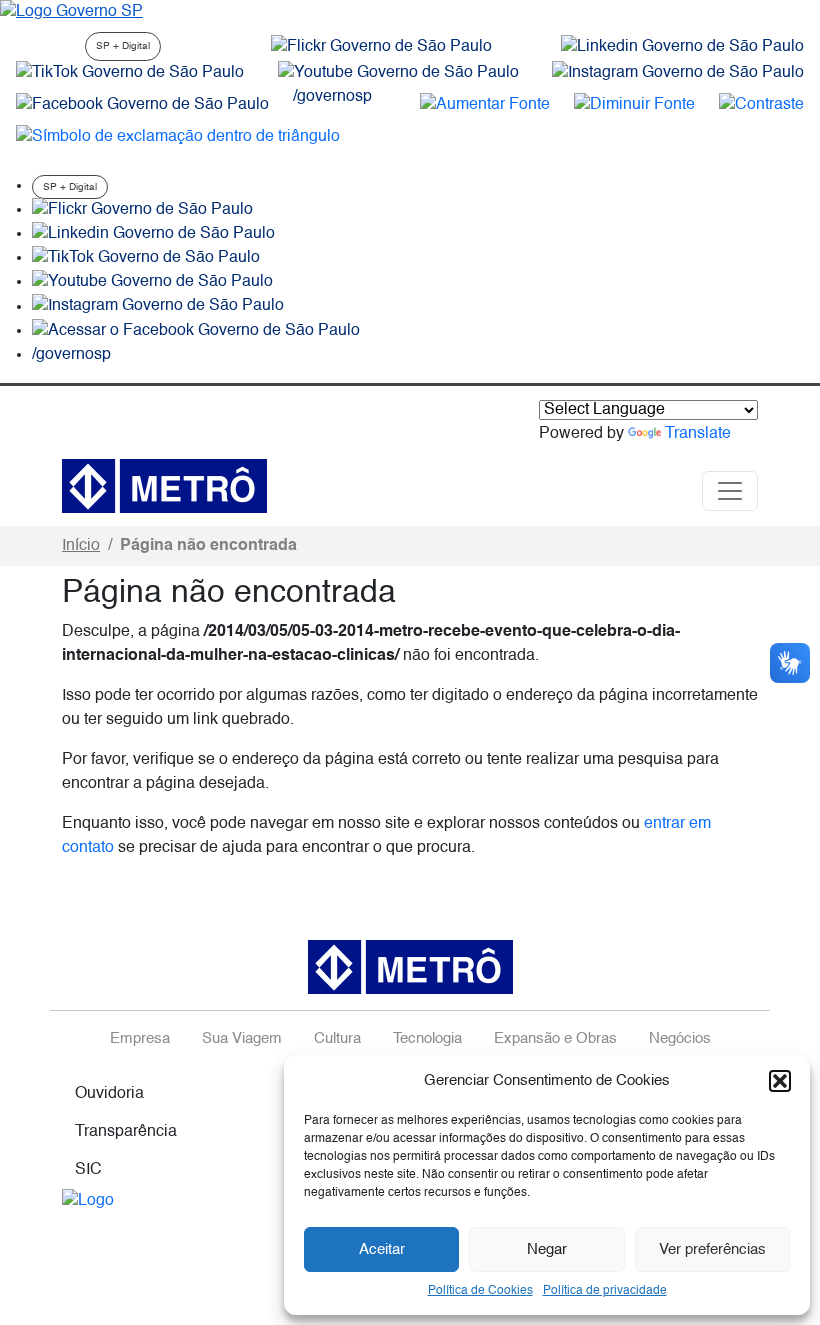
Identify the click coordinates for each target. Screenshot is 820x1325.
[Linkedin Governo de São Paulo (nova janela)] (682, 47)
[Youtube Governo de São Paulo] (152, 282)
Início (81, 546)
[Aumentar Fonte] (485, 105)
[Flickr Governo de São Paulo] (142, 210)
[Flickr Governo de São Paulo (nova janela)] (381, 47)
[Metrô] (164, 486)
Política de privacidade (605, 1291)
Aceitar (382, 1249)
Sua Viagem (242, 1039)
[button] (780, 1081)
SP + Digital (123, 46)
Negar (547, 1249)
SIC (88, 1170)
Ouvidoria (109, 1094)
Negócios (680, 1039)
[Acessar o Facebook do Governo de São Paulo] (196, 331)
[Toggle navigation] (730, 491)
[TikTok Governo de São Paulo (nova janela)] (130, 73)
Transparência (126, 1132)
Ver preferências (712, 1249)
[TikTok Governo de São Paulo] (146, 258)
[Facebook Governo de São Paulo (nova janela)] (142, 105)
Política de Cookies (480, 1291)
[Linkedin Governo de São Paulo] (153, 234)
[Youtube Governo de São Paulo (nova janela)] (398, 73)
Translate (698, 434)
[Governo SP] (71, 12)
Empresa (140, 1039)
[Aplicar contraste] (761, 105)
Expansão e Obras (555, 1039)
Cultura (337, 1039)
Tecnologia (427, 1039)
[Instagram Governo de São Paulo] (678, 73)
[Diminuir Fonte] (634, 105)
